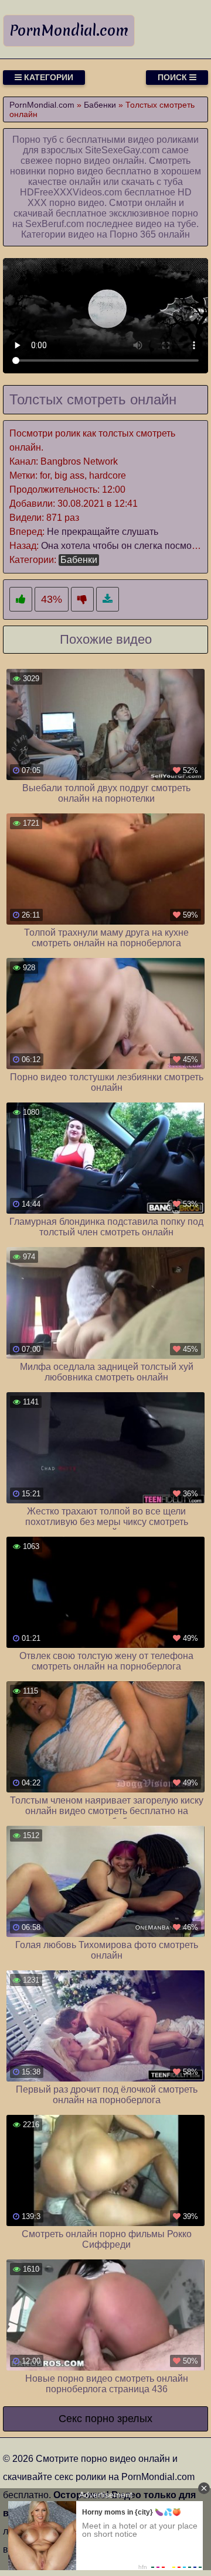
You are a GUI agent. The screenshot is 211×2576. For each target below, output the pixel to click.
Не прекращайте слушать (103, 532)
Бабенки (79, 560)
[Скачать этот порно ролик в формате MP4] (108, 600)
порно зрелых (119, 2419)
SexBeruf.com (55, 224)
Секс (70, 2419)
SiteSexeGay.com (122, 150)
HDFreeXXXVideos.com (71, 192)
